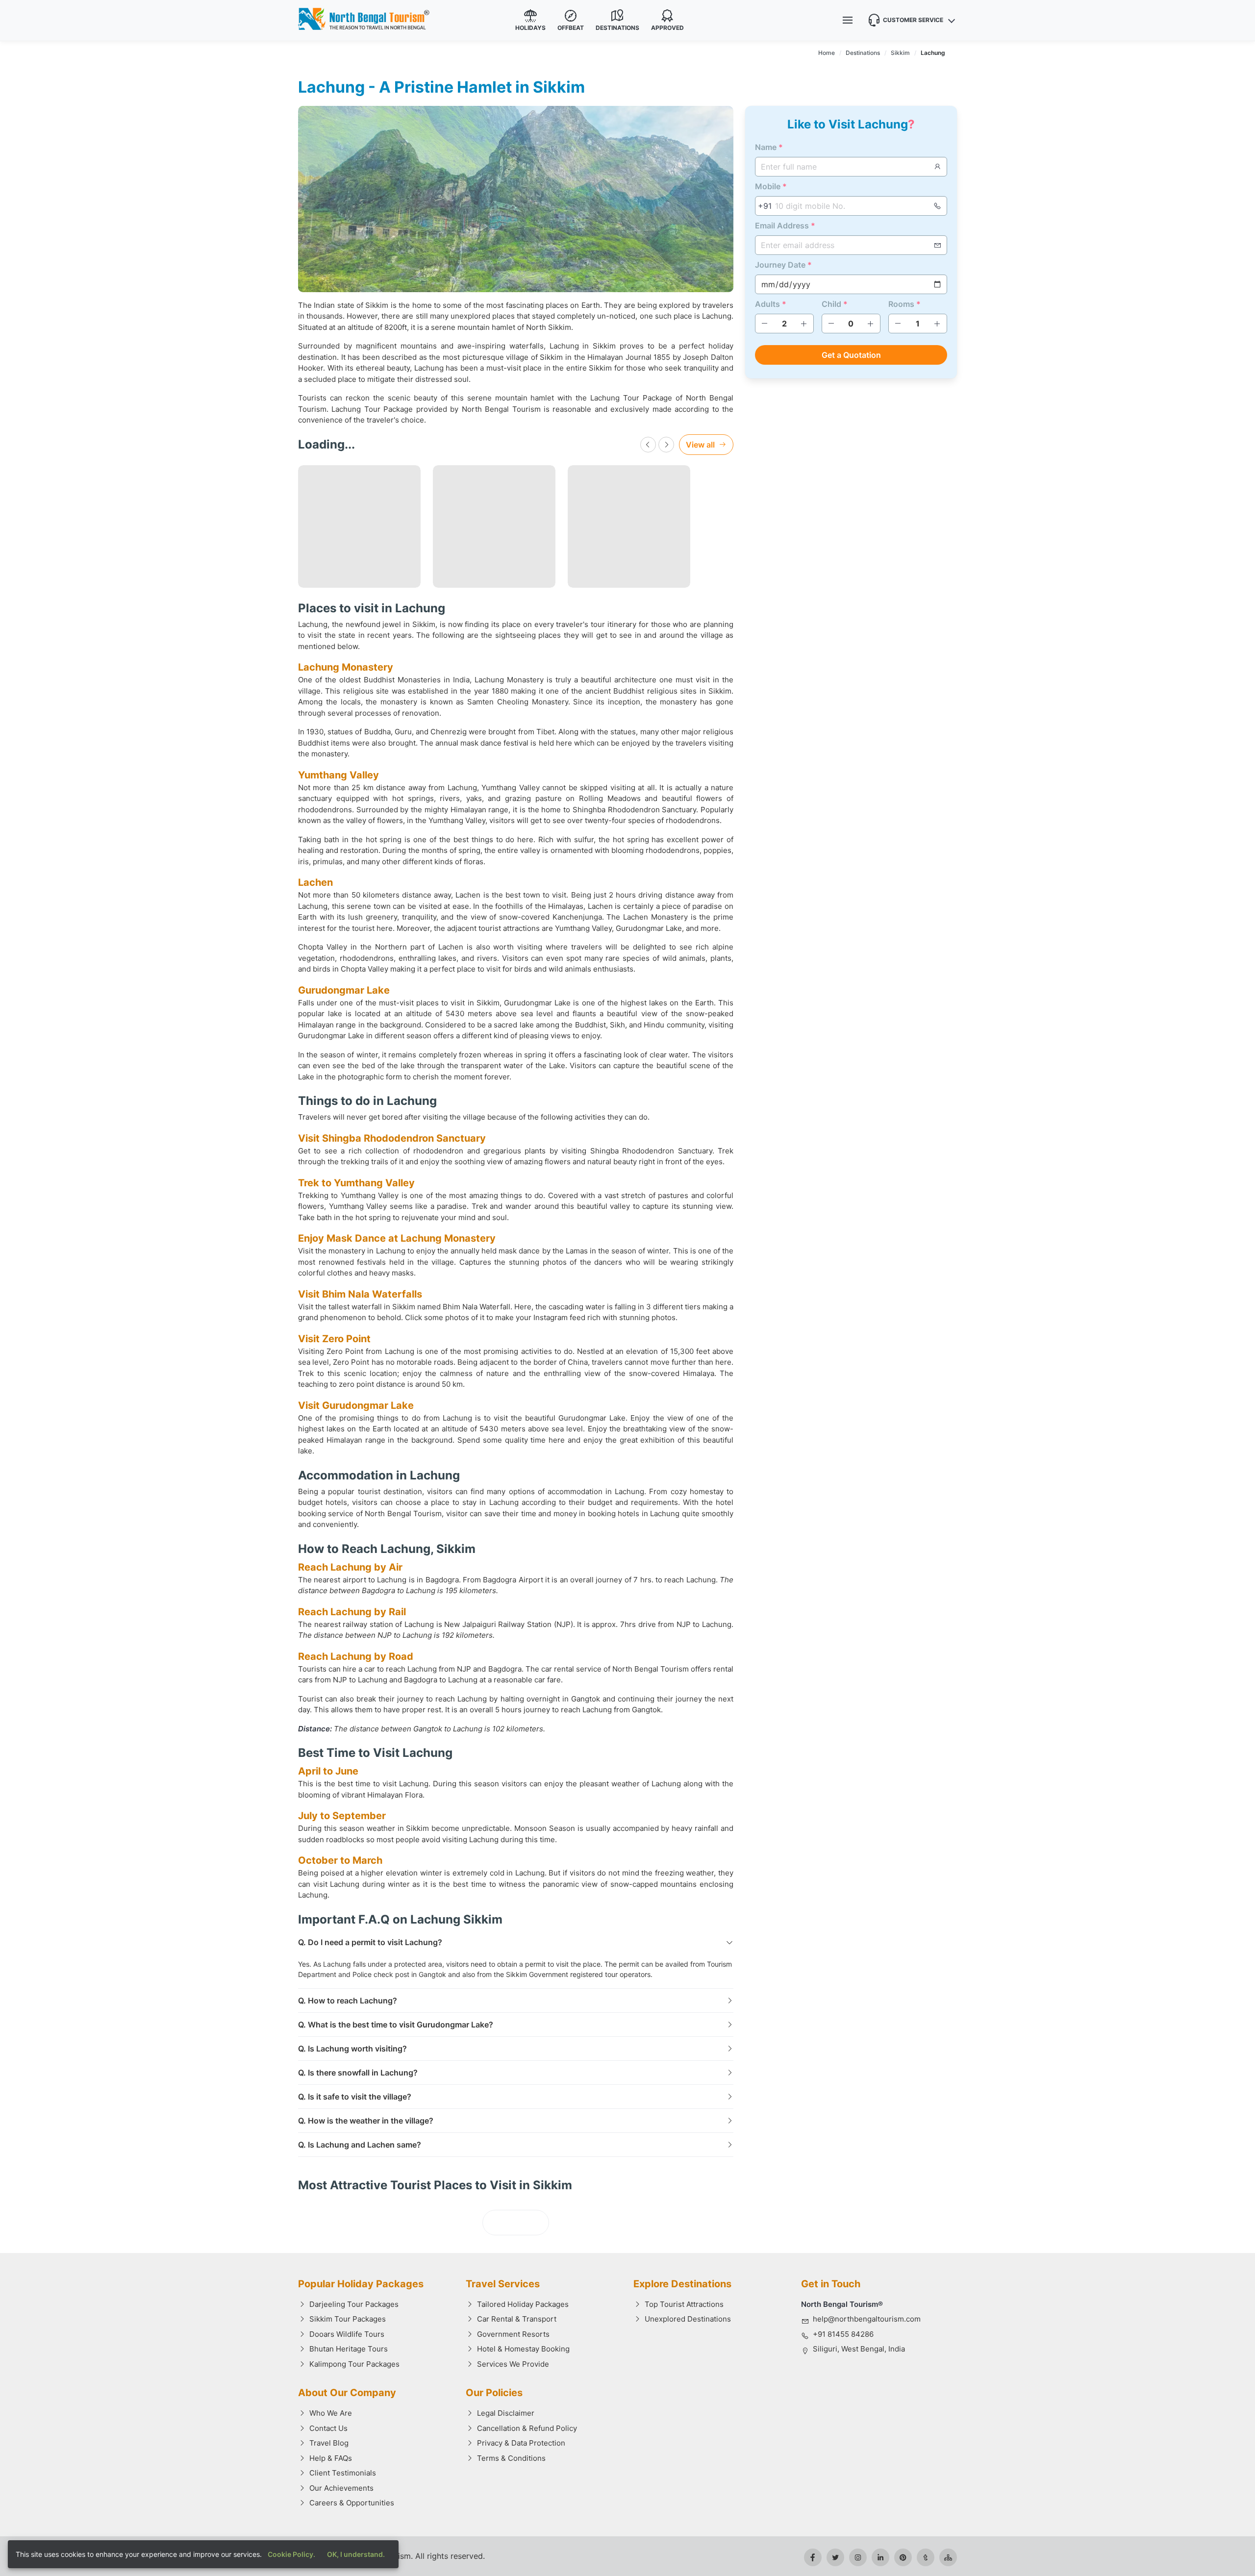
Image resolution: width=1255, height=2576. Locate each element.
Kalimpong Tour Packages (354, 2364)
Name (769, 147)
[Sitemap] (948, 2557)
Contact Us (328, 2428)
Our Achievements (341, 2488)
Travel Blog (329, 2443)
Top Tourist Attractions (684, 2304)
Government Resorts (513, 2334)
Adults (771, 304)
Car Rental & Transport (517, 2319)
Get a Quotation (851, 355)
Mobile (771, 186)
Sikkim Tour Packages (348, 2319)
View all (700, 445)
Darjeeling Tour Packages (354, 2304)
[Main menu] (848, 20)
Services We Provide (513, 2364)
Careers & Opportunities (352, 2503)
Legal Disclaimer (506, 2413)
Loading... (516, 2223)
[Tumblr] (926, 2557)
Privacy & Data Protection (521, 2443)
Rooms (904, 304)
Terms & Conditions (511, 2458)
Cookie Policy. (291, 2554)
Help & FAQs (331, 2458)
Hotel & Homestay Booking (523, 2349)
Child (835, 304)
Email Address (785, 225)
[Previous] (648, 445)
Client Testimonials (343, 2473)
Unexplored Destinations (688, 2319)
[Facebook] (813, 2557)
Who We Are (331, 2413)
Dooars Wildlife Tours (347, 2334)
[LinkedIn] (880, 2557)
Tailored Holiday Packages (523, 2304)
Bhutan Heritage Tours (349, 2349)
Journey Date (783, 265)
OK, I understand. (356, 2554)
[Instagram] (858, 2557)
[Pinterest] (903, 2557)
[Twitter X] (835, 2557)
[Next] (666, 445)
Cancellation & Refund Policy (527, 2428)
